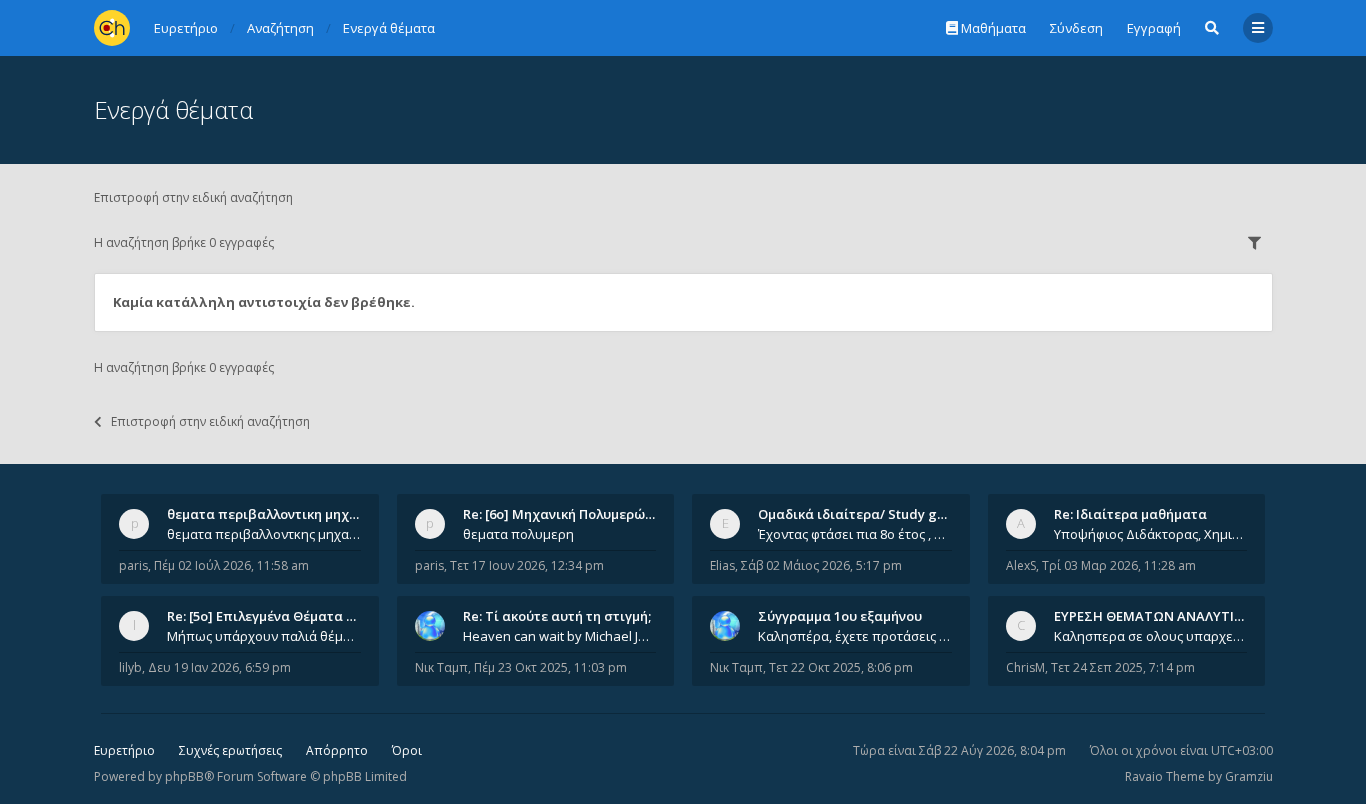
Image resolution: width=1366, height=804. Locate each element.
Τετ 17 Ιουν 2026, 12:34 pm (527, 565)
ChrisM (1025, 667)
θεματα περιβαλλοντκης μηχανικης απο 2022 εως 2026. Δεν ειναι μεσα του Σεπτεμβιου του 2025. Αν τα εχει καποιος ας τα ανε (264, 534)
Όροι (407, 750)
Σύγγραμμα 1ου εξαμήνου (840, 616)
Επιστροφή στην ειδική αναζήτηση (193, 197)
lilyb (130, 667)
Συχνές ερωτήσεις (230, 750)
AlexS (1021, 565)
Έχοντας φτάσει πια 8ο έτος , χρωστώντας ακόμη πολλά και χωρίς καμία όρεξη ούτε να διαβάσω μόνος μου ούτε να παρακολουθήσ (855, 534)
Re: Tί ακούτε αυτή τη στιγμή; (557, 616)
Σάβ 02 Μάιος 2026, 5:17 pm (821, 565)
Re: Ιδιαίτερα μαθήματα (1130, 514)
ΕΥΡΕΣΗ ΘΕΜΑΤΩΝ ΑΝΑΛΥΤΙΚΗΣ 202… (1174, 616)
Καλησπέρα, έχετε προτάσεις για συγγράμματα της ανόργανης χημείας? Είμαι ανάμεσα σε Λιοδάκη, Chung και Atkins (855, 636)
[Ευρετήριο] (112, 28)
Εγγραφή (1154, 28)
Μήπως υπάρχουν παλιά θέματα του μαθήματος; (264, 636)
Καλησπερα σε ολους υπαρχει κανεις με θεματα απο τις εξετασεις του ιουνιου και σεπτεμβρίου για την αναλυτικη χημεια (1151, 636)
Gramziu (1249, 776)
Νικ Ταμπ (441, 667)
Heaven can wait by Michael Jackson (560, 636)
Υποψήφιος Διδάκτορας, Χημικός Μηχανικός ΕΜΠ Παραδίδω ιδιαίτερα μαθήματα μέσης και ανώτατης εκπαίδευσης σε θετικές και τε (1151, 534)
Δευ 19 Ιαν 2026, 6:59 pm (219, 667)
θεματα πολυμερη (518, 534)
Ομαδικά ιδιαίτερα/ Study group (862, 514)
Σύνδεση (1076, 28)
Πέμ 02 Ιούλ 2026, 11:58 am (231, 565)
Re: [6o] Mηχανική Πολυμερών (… (566, 514)
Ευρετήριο (124, 750)
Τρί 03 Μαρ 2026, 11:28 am (1119, 565)
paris (133, 565)
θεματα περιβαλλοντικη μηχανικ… (277, 514)
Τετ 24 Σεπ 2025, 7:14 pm (1123, 667)
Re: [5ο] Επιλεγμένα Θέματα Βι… (268, 616)
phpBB (184, 776)
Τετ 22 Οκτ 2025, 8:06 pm (841, 667)
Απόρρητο (337, 750)
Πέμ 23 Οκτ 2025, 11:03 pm (550, 667)
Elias (722, 565)
